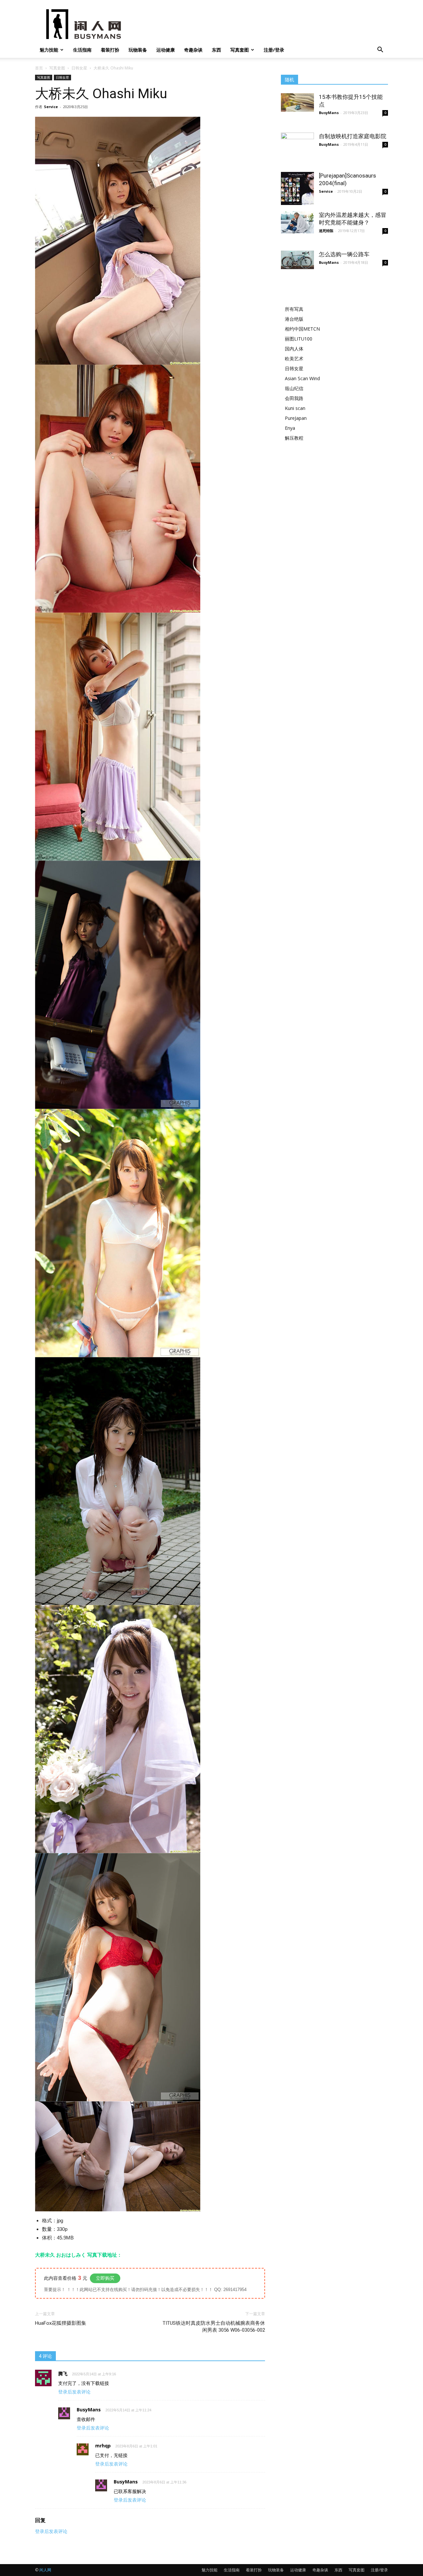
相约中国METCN (302, 329)
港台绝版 (294, 319)
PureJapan (296, 418)
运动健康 (166, 50)
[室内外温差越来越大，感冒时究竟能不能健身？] (297, 222)
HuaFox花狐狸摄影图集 (61, 2323)
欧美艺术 (294, 359)
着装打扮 (110, 50)
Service (51, 107)
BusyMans (329, 113)
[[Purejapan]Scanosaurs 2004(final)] (297, 188)
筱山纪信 (294, 388)
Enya (290, 428)
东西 (216, 50)
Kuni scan (295, 408)
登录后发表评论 (74, 2392)
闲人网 (45, 2570)
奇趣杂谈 (193, 50)
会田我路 (294, 398)
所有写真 (294, 309)
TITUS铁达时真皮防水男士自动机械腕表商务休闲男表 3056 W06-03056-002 (214, 2327)
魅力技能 (49, 50)
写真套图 (240, 50)
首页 (39, 68)
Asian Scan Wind (302, 378)
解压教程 (294, 438)
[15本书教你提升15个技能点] (297, 102)
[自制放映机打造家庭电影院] (297, 142)
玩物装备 (138, 50)
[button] (380, 50)
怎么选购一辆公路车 (344, 254)
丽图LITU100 (299, 339)
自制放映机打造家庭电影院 (353, 136)
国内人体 (294, 349)
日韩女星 (79, 68)
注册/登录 (274, 50)
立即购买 (105, 2278)
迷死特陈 (326, 231)
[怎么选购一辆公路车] (297, 260)
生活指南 (82, 50)
